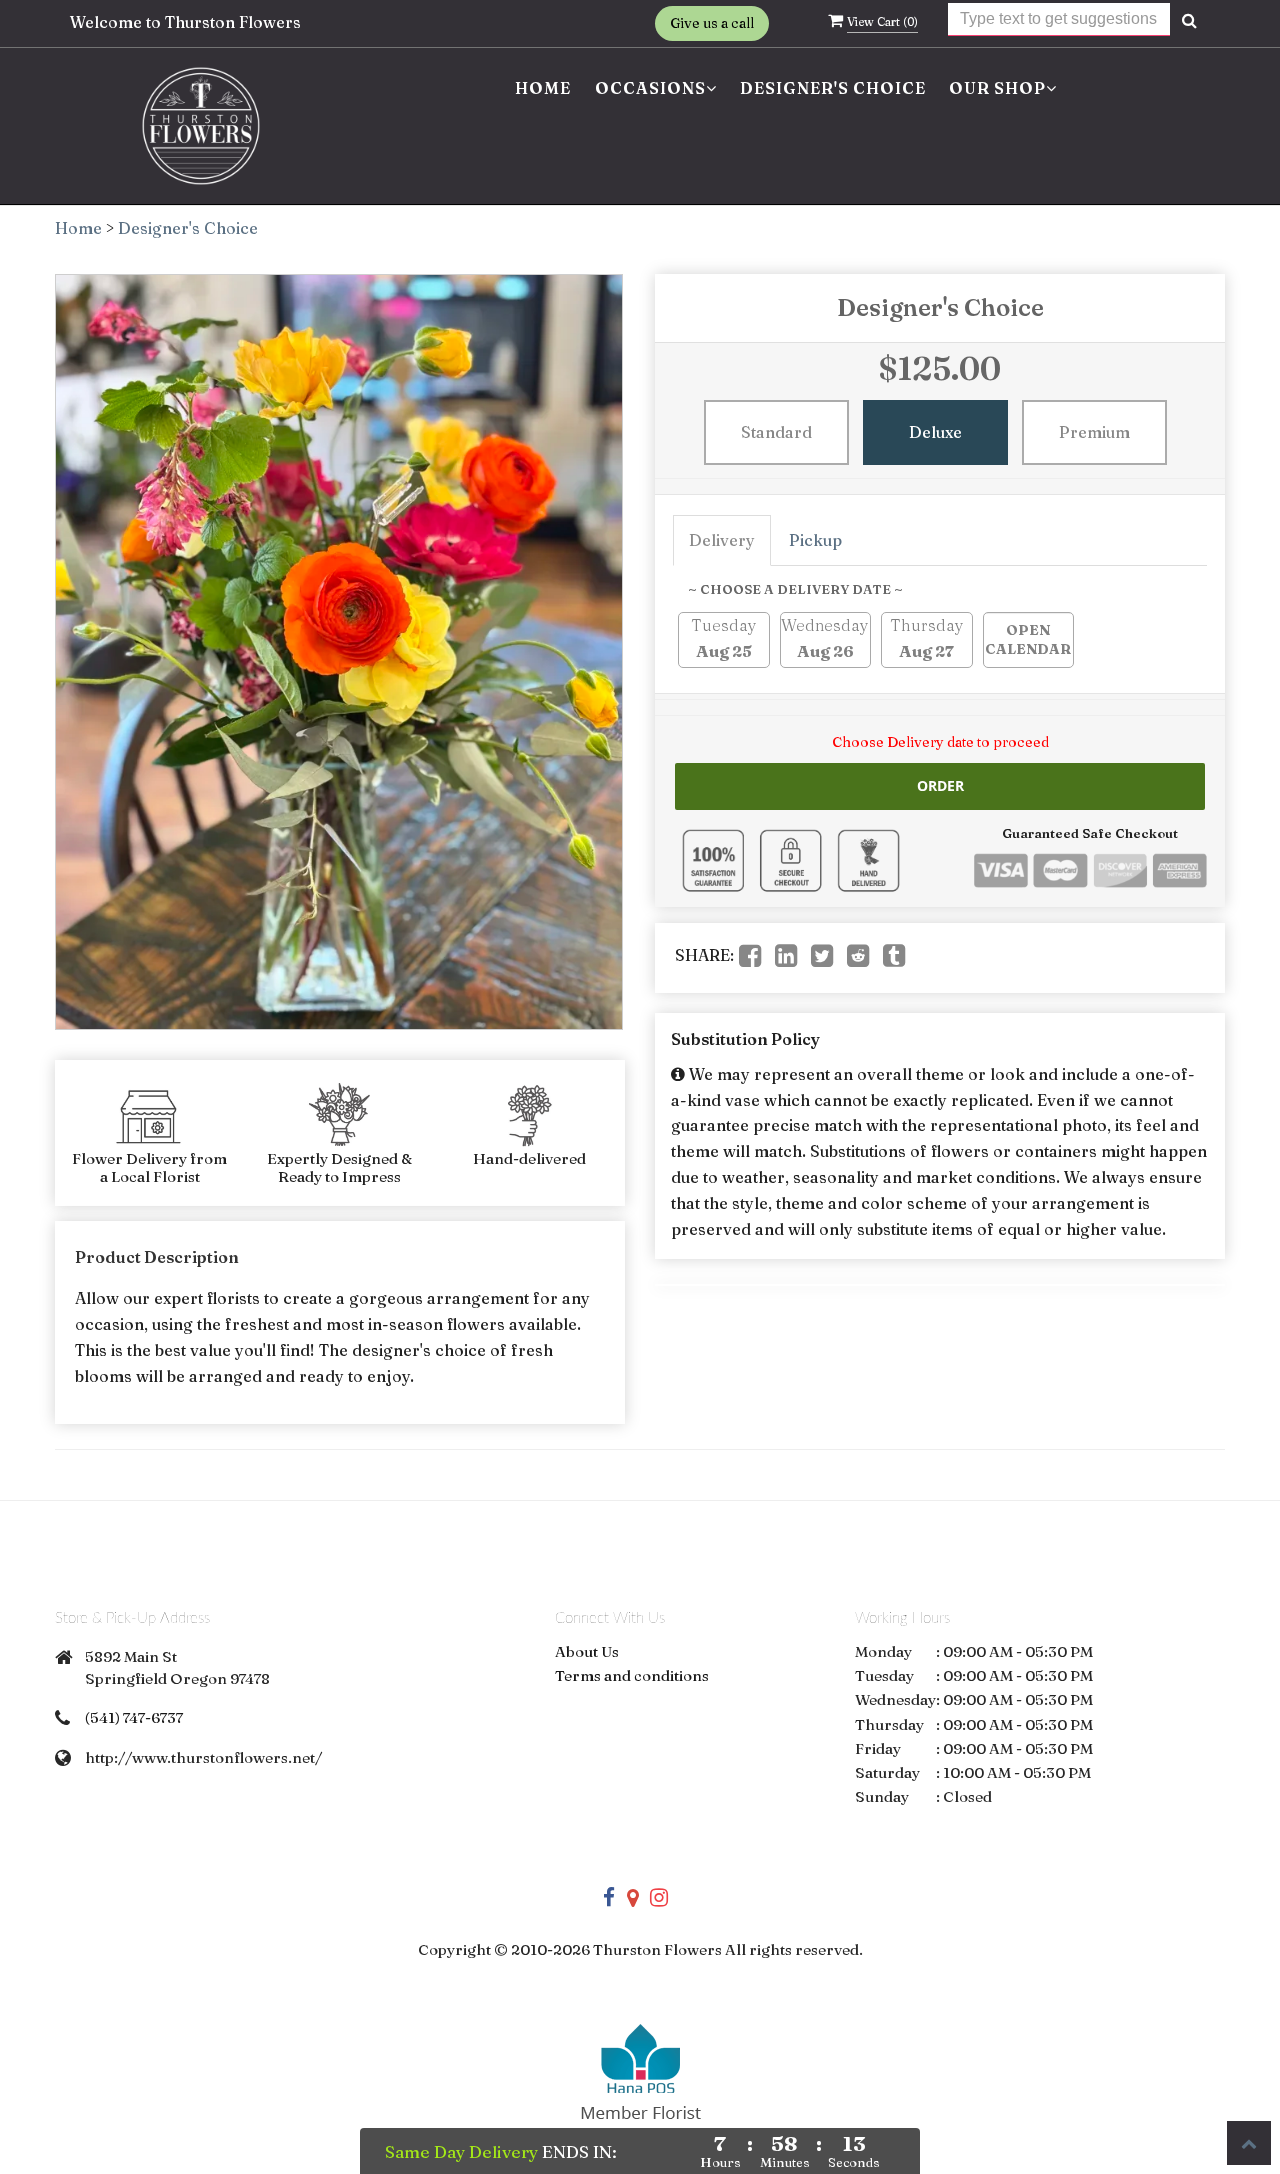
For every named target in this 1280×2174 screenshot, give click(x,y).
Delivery (722, 540)
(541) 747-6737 (134, 1717)
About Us (587, 1651)
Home (543, 88)
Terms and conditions (632, 1675)
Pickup (815, 540)
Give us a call (712, 23)
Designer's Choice (833, 88)
